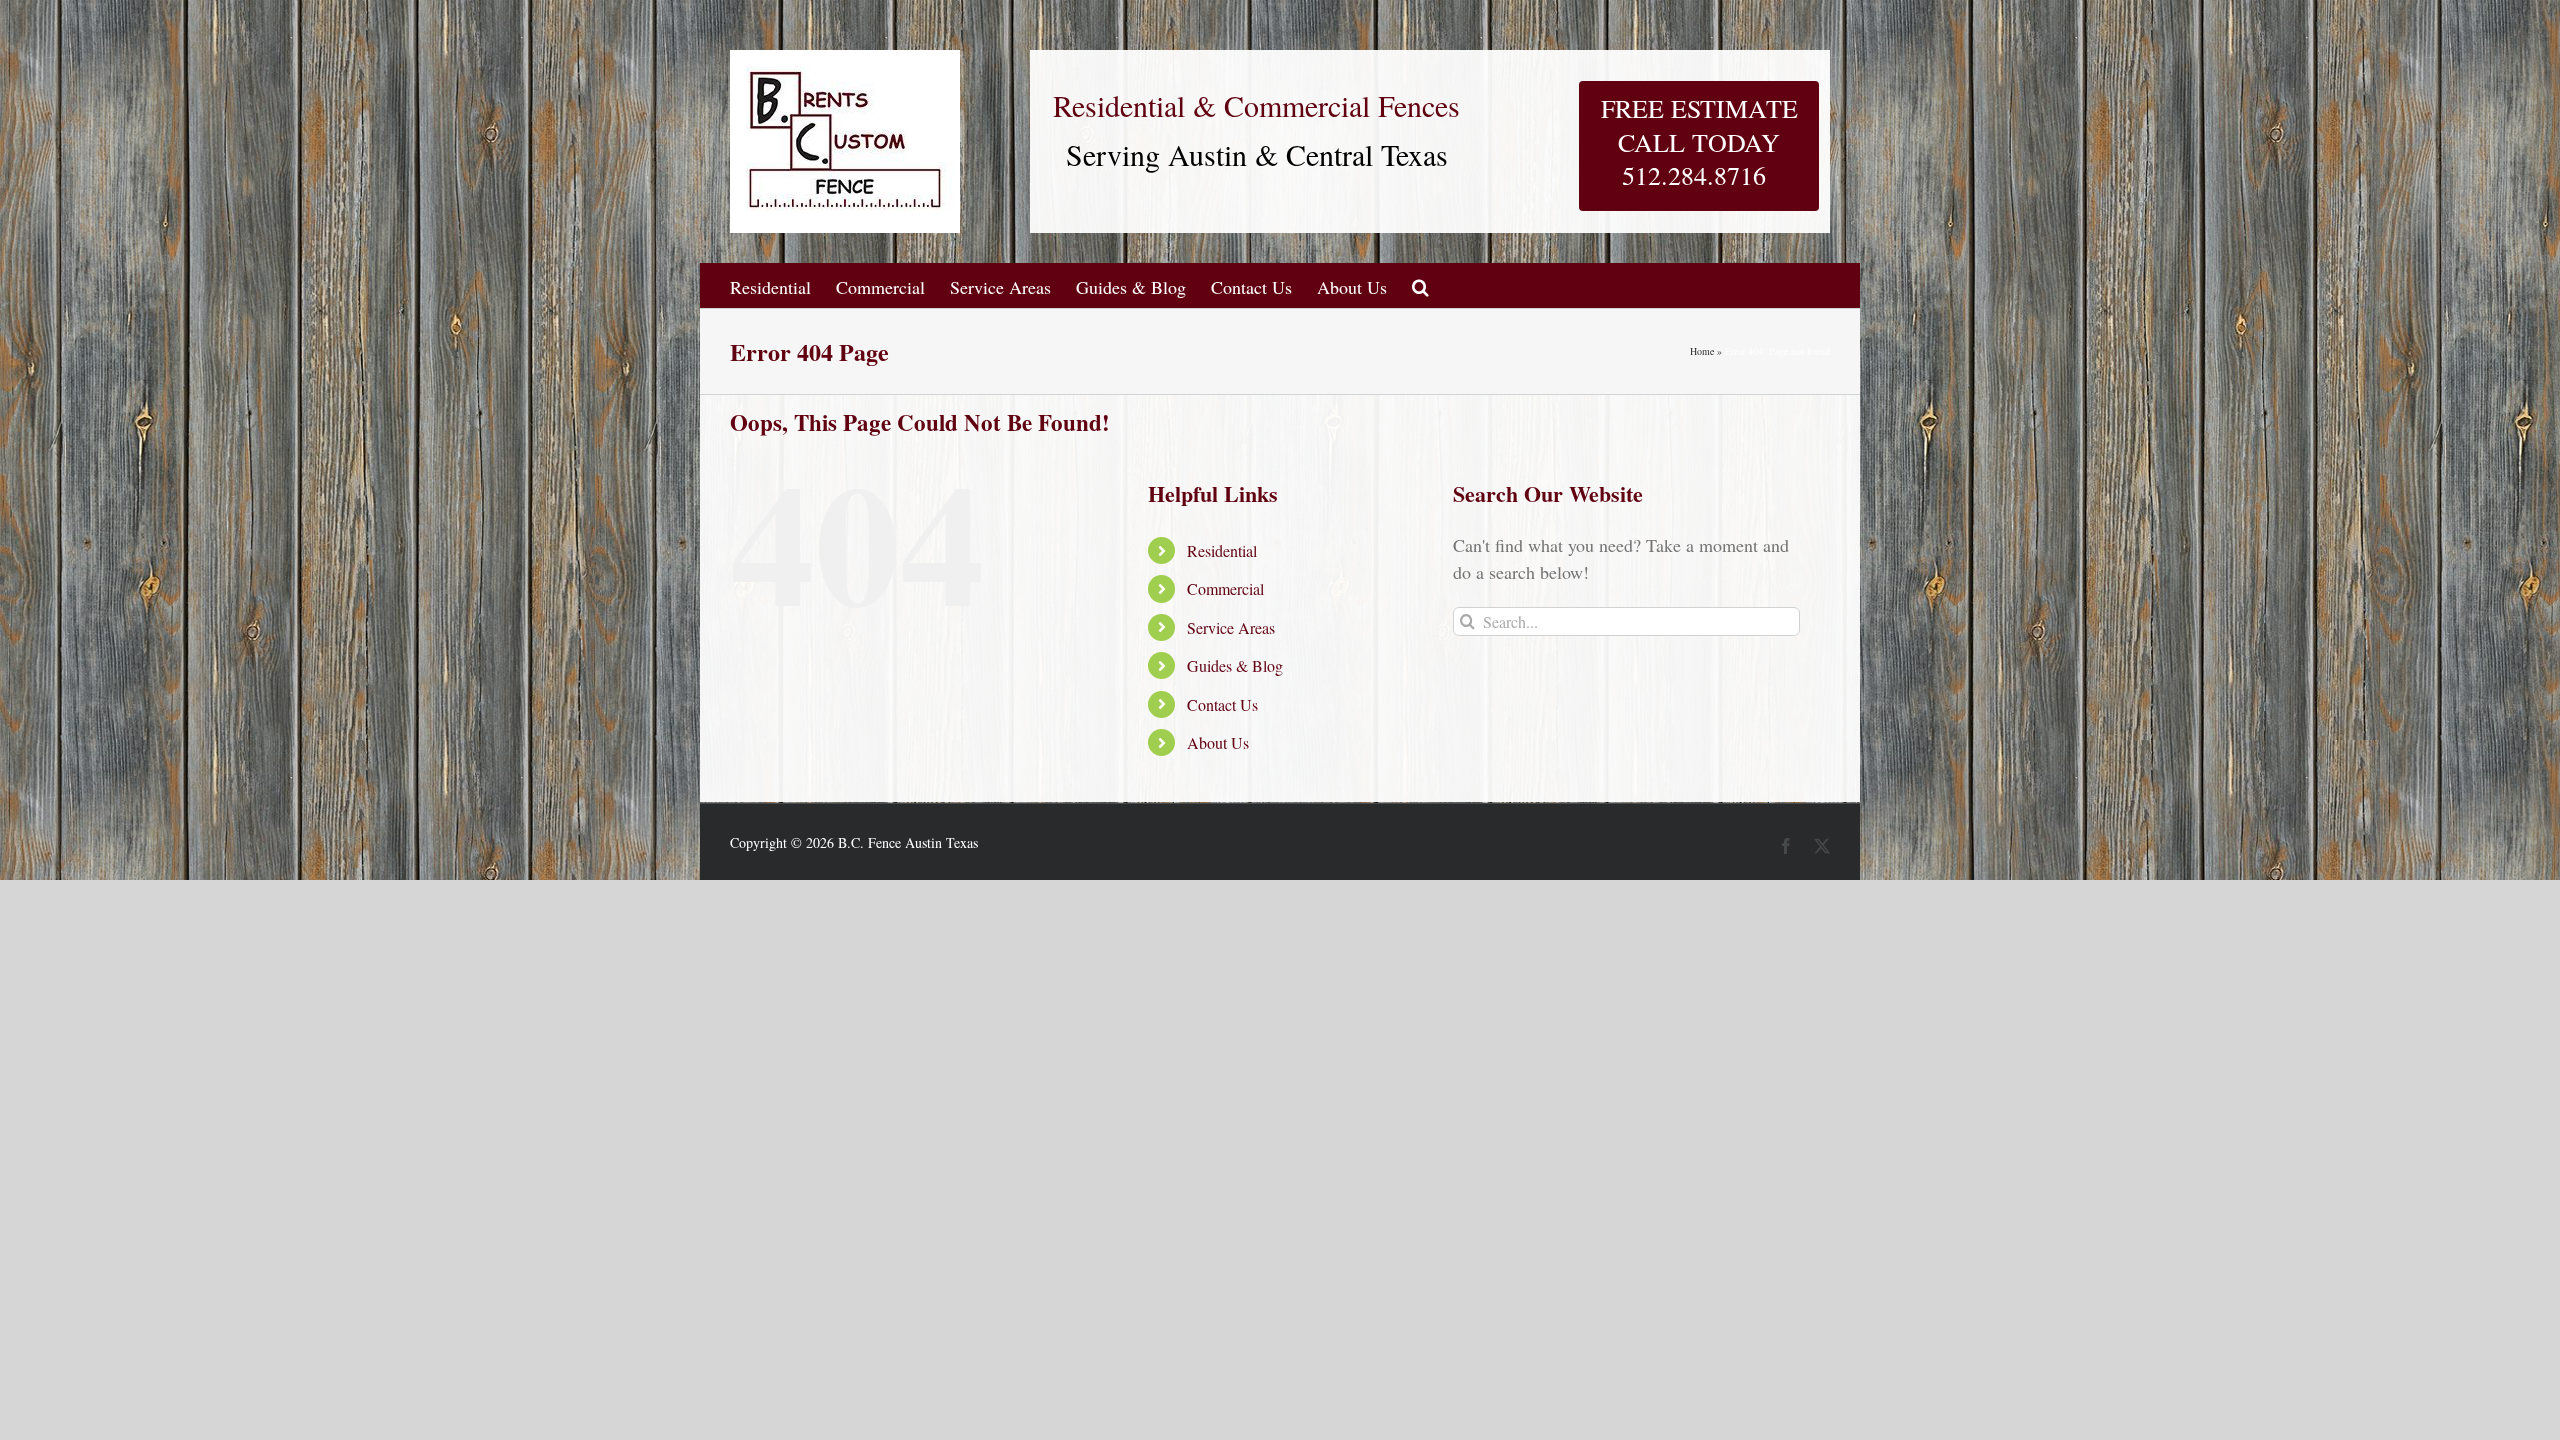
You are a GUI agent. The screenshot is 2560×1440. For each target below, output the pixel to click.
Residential (1222, 550)
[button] (1420, 285)
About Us (1218, 742)
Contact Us (1222, 704)
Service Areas (1231, 627)
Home (1702, 351)
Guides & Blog (1235, 665)
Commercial (1225, 588)
